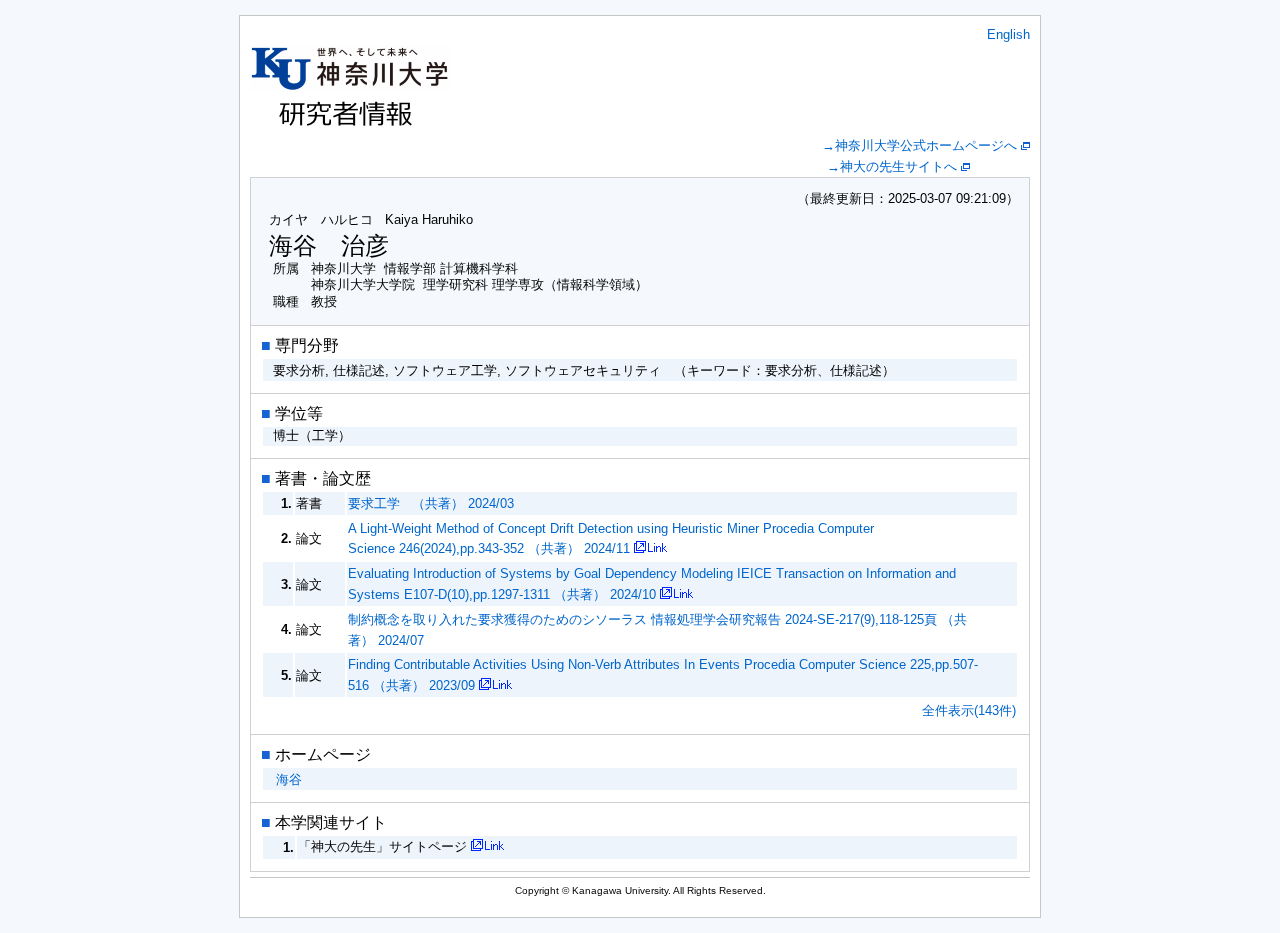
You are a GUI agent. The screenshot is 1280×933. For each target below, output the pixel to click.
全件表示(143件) (969, 710)
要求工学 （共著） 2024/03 (431, 503)
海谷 (289, 779)
